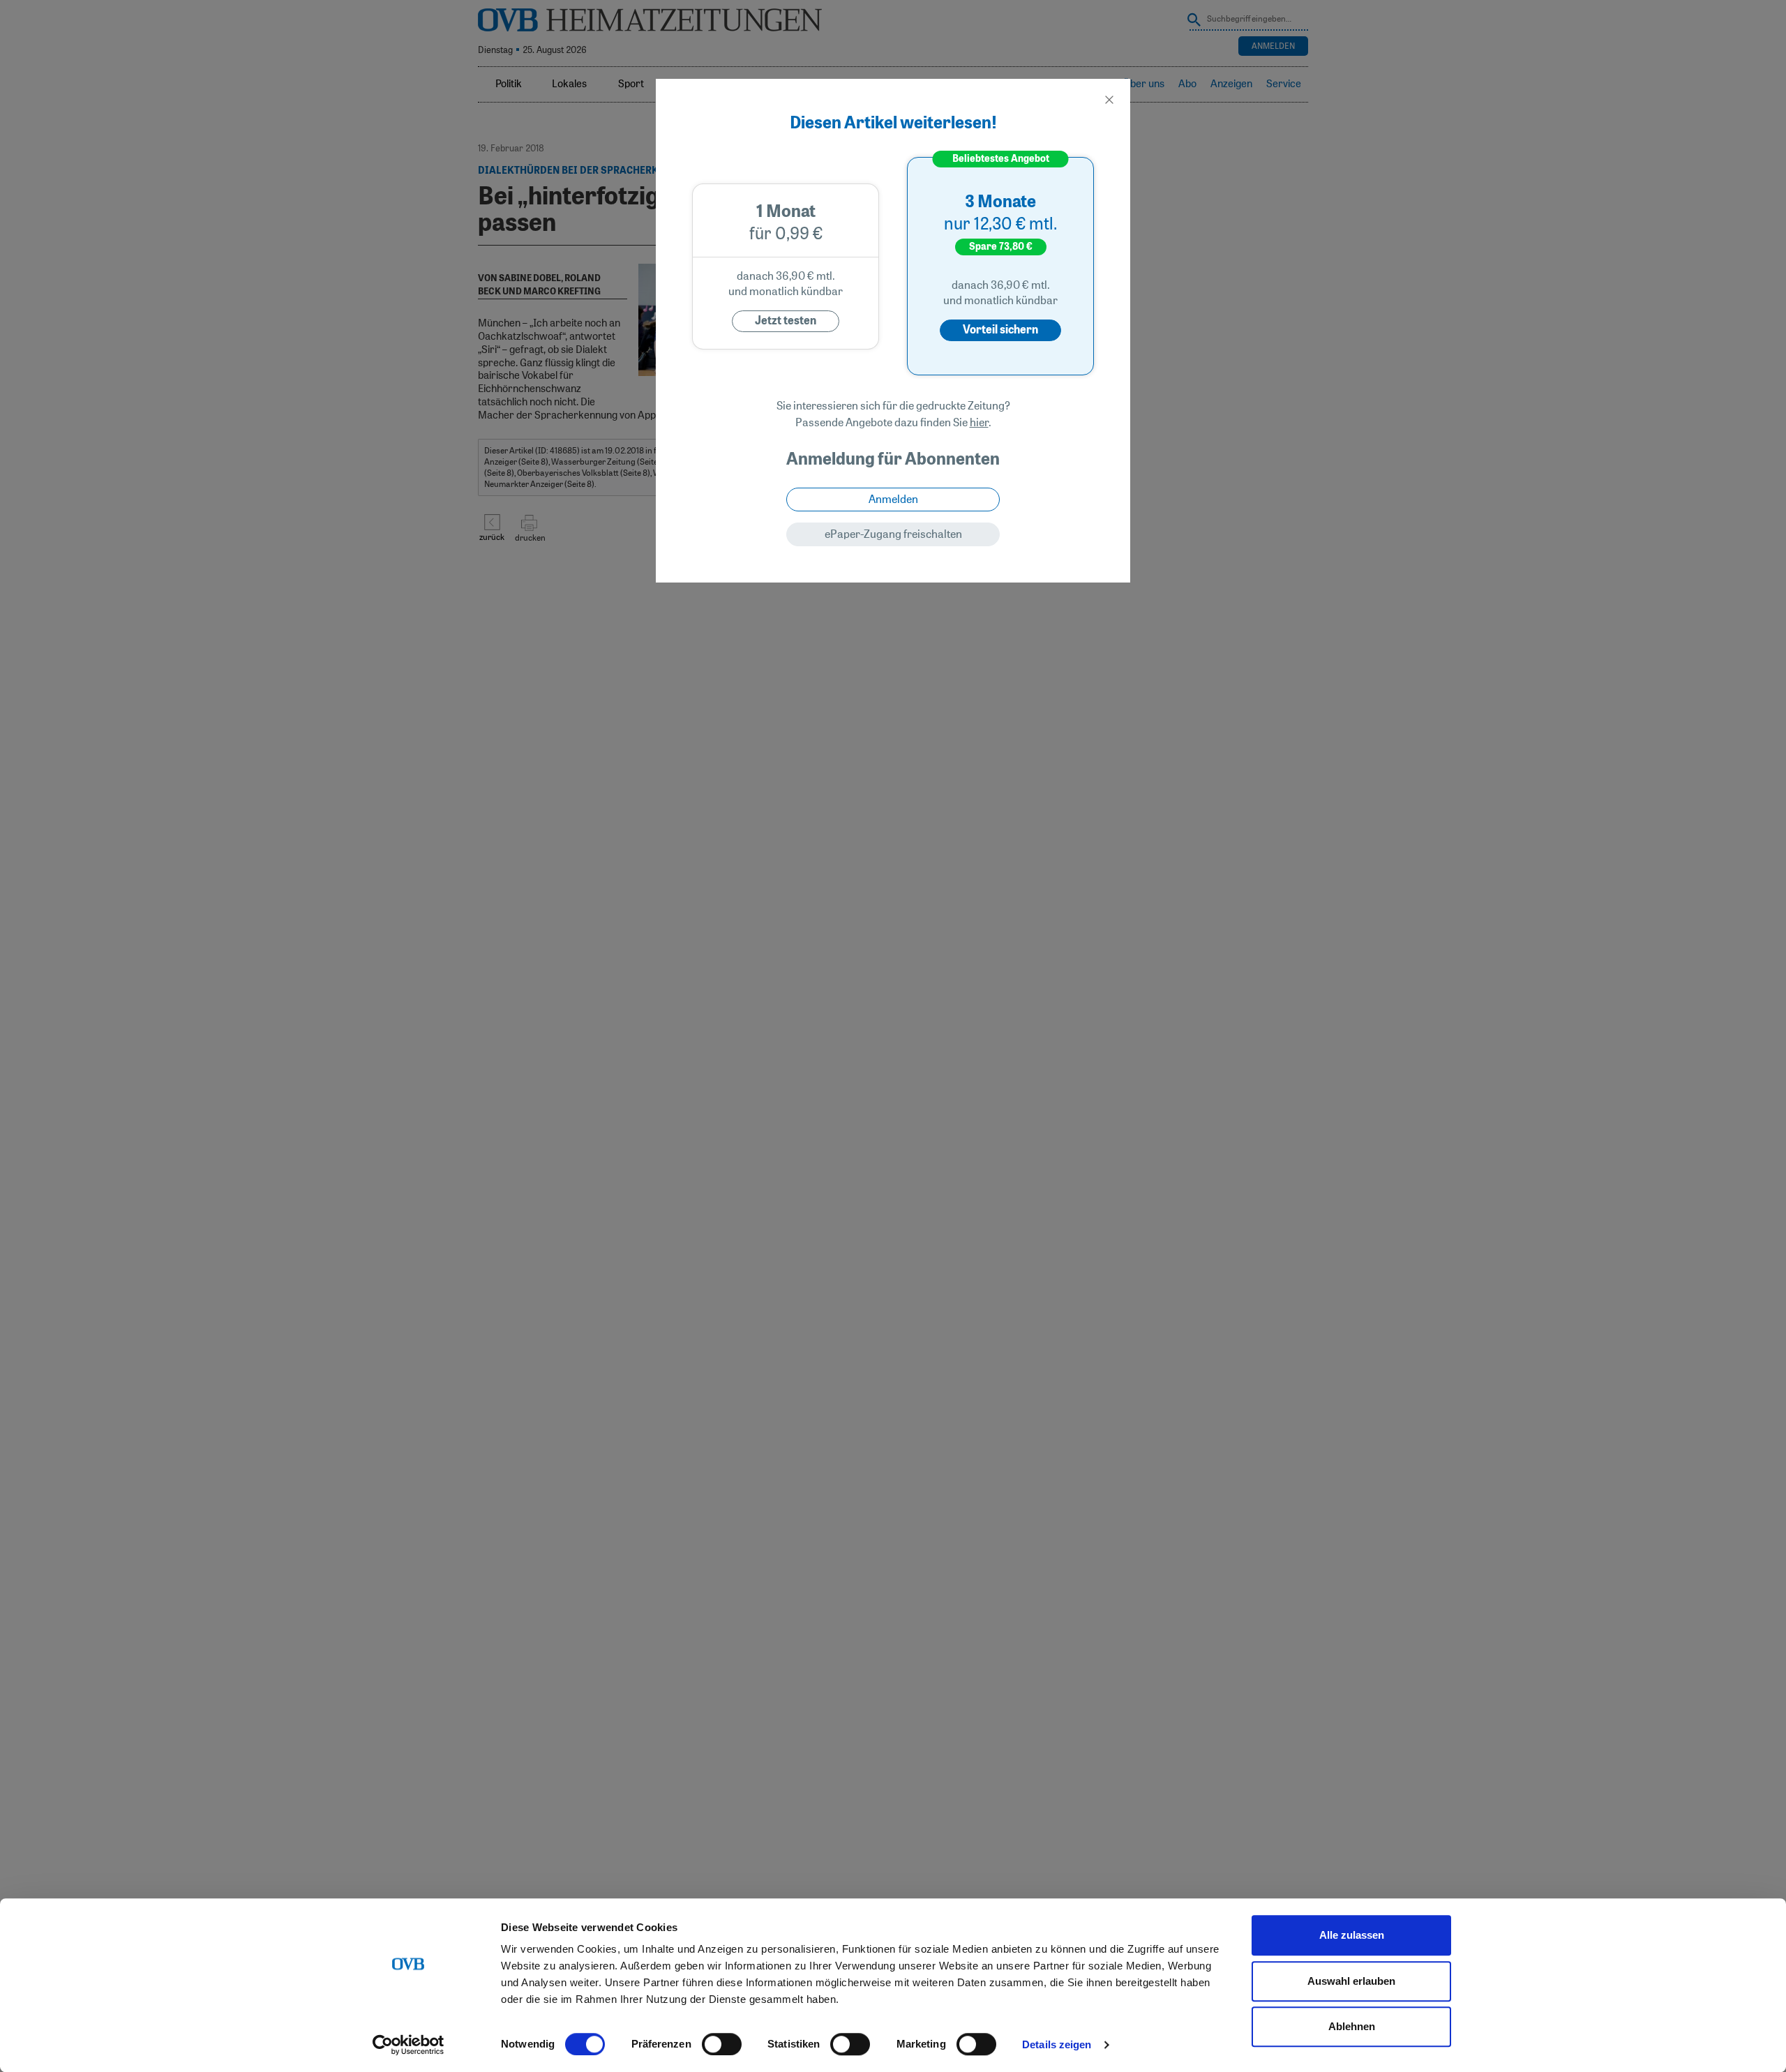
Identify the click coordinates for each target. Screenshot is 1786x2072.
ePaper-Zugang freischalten (893, 534)
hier (979, 423)
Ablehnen (1352, 2026)
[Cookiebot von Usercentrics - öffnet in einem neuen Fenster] (408, 2045)
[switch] (722, 2044)
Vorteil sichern (1000, 330)
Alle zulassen (1352, 1935)
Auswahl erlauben (1351, 1981)
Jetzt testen (786, 321)
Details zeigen (1057, 2044)
